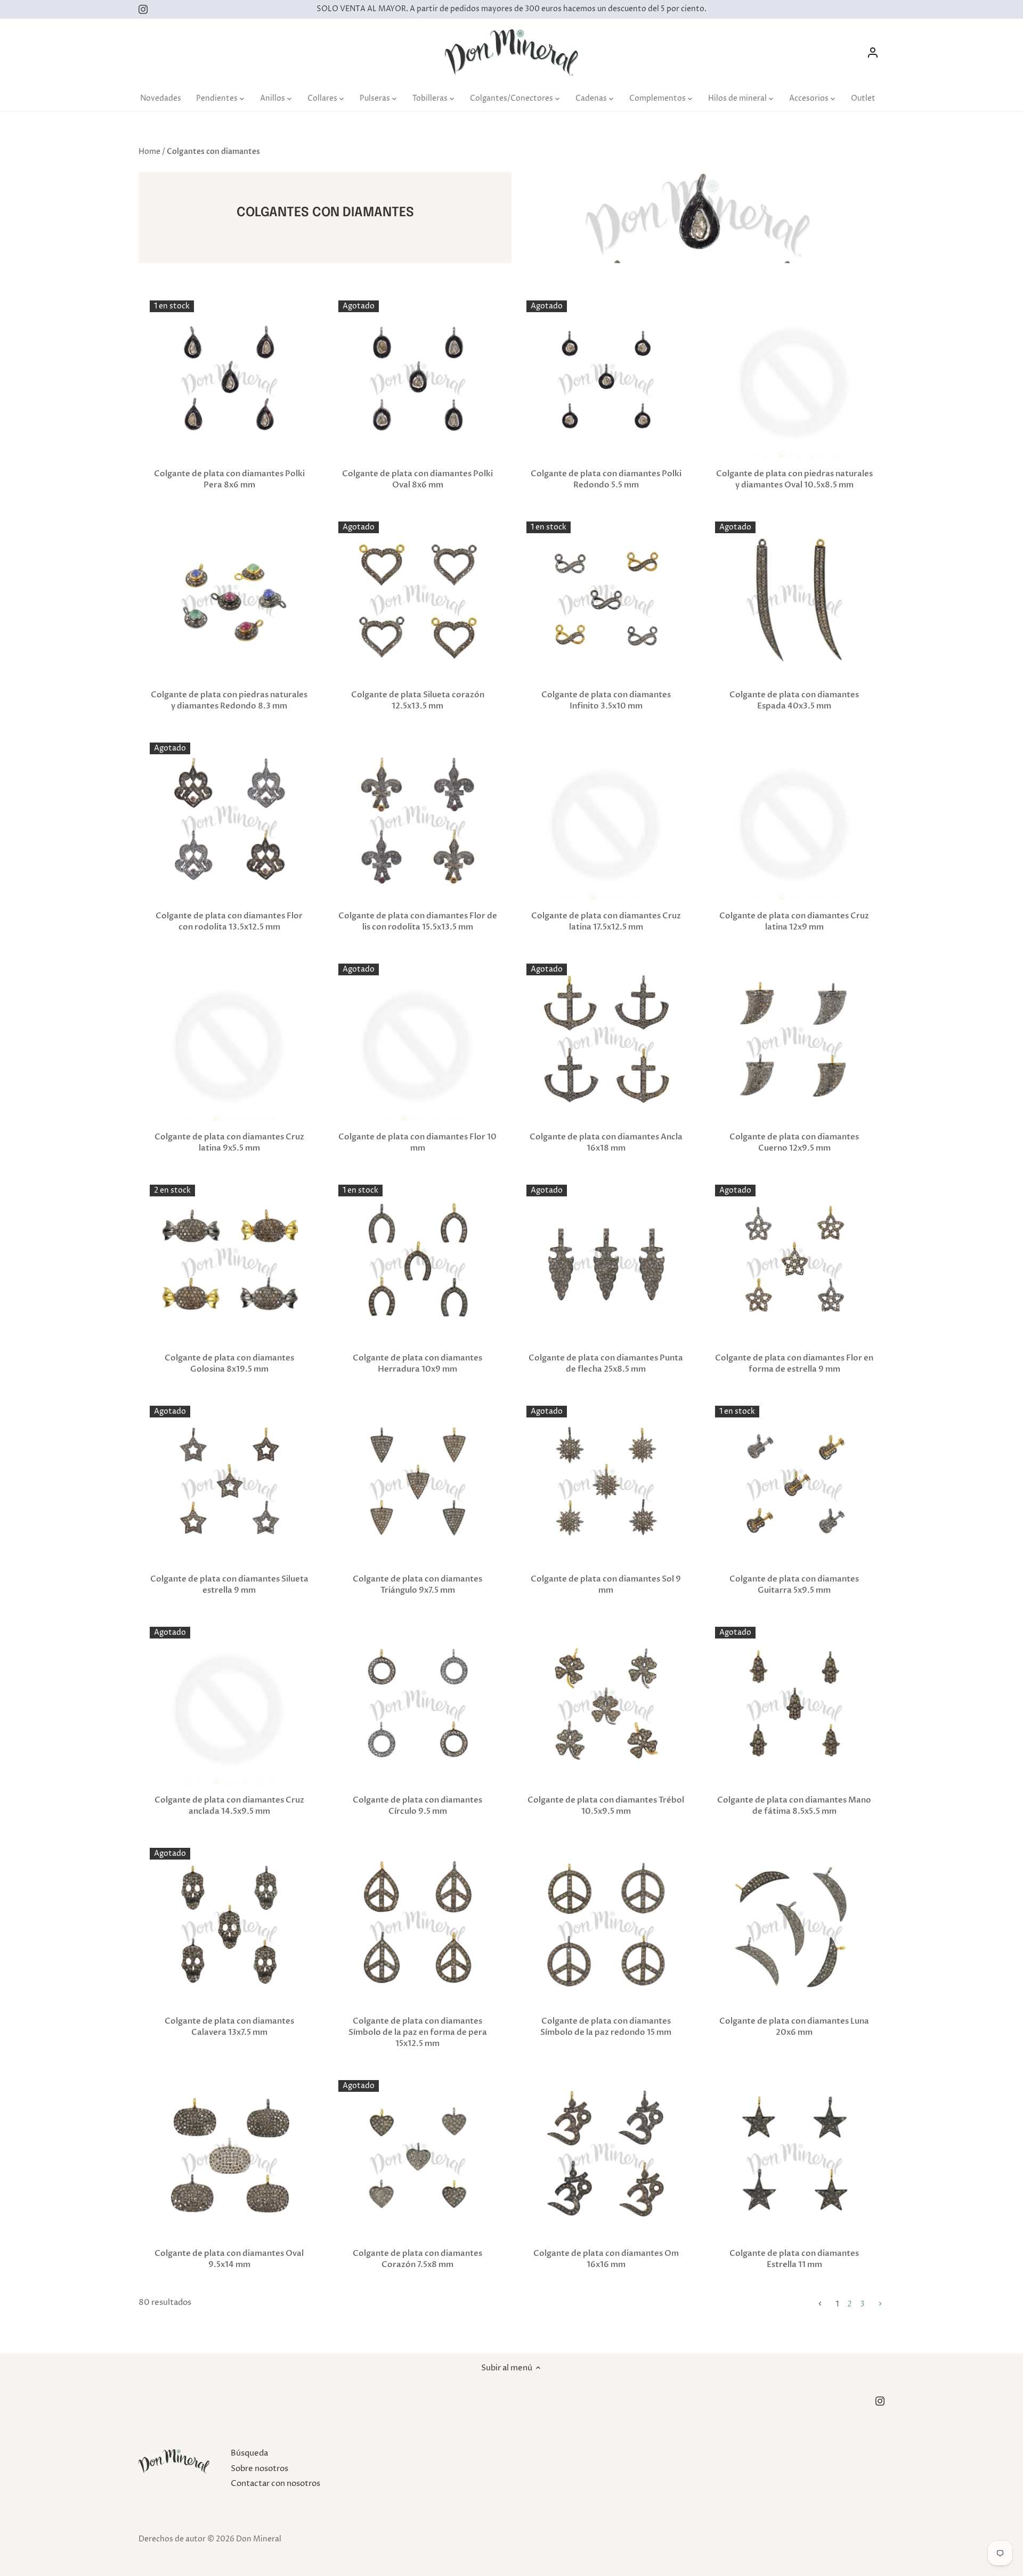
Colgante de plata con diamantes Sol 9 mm (606, 1584)
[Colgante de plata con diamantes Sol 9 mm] (606, 1485)
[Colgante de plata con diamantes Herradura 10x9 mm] (418, 1264)
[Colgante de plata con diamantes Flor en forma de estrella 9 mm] (795, 1264)
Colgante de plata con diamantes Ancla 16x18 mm (606, 1142)
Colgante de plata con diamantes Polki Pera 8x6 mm (229, 479)
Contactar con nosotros (275, 2484)
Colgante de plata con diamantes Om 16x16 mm (606, 2259)
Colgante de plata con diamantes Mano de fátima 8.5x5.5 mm (794, 1805)
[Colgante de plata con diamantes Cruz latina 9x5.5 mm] (229, 1043)
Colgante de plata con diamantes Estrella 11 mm (794, 2259)
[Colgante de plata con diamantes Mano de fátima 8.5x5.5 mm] (795, 1706)
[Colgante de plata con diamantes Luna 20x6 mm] (795, 1927)
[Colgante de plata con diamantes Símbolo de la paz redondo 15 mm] (606, 1927)
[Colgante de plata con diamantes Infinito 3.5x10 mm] (606, 601)
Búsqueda (249, 2453)
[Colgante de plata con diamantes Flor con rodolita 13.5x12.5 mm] (229, 822)
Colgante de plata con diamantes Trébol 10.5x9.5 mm (606, 1805)
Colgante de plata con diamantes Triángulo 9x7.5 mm (417, 1584)
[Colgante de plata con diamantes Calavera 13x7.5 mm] (229, 1927)
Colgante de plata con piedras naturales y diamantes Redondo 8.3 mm (229, 700)
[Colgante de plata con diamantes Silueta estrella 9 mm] (229, 1485)
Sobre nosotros (259, 2469)
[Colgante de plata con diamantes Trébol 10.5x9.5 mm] (606, 1706)
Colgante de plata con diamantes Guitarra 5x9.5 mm (794, 1584)
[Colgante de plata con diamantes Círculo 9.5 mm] (418, 1706)
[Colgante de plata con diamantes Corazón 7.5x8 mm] (418, 2160)
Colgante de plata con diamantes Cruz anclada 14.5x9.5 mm (229, 1805)
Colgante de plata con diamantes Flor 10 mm (417, 1142)
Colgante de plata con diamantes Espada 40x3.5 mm (794, 700)
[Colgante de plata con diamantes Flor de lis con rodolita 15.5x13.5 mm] (418, 822)
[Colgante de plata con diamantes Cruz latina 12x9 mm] (795, 822)
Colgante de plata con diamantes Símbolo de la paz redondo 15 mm (606, 2027)
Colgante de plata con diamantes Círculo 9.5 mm (417, 1805)
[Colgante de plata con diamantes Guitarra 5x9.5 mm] (795, 1485)
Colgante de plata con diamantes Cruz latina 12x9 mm (794, 921)
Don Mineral (259, 2539)
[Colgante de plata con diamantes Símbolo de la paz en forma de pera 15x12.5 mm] (418, 1927)
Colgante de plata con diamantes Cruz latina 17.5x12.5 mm (606, 921)
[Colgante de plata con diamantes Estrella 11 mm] (795, 2160)
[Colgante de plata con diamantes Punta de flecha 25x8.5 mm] (606, 1264)
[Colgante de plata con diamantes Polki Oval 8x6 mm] (418, 380)
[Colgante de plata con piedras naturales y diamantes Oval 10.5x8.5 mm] (795, 380)
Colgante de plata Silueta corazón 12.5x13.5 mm (418, 700)
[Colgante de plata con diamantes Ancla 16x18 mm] (606, 1043)
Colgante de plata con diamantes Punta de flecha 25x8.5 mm (606, 1363)
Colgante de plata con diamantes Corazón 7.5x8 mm (417, 2259)
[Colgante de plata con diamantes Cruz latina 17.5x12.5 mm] (606, 822)
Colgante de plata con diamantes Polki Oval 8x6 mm (417, 479)
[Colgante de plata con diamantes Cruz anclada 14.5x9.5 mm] (229, 1706)
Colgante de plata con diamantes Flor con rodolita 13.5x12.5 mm (229, 921)
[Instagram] (143, 9)
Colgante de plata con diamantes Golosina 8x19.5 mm (229, 1363)
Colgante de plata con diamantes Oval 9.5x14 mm (229, 2259)
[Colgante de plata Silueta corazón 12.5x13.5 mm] (418, 601)
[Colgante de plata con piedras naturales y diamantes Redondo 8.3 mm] (229, 601)
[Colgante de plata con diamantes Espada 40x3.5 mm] (795, 601)
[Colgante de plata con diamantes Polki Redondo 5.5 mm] (606, 380)
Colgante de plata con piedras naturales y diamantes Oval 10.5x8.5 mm (794, 479)
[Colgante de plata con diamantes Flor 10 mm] (418, 1043)
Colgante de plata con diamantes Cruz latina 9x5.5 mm (229, 1142)
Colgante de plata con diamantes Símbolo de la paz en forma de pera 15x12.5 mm (418, 2032)
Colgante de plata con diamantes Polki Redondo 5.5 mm (606, 479)
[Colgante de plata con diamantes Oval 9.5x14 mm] (229, 2160)
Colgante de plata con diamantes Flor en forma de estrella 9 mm (794, 1363)
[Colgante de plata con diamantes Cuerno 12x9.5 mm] (795, 1043)
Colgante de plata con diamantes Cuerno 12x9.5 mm (794, 1142)
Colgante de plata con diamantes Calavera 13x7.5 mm (229, 2027)
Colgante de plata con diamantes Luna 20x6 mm (794, 2027)
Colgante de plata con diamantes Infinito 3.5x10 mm (606, 700)
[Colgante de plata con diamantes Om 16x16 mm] (606, 2160)
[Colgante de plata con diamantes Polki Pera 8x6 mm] (229, 380)
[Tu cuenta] (873, 52)
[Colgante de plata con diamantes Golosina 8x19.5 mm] (229, 1264)
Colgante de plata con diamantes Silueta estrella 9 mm (229, 1584)
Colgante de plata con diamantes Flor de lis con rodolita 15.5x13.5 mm (418, 921)
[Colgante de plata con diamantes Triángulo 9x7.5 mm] (418, 1485)
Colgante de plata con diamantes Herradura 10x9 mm (417, 1363)
